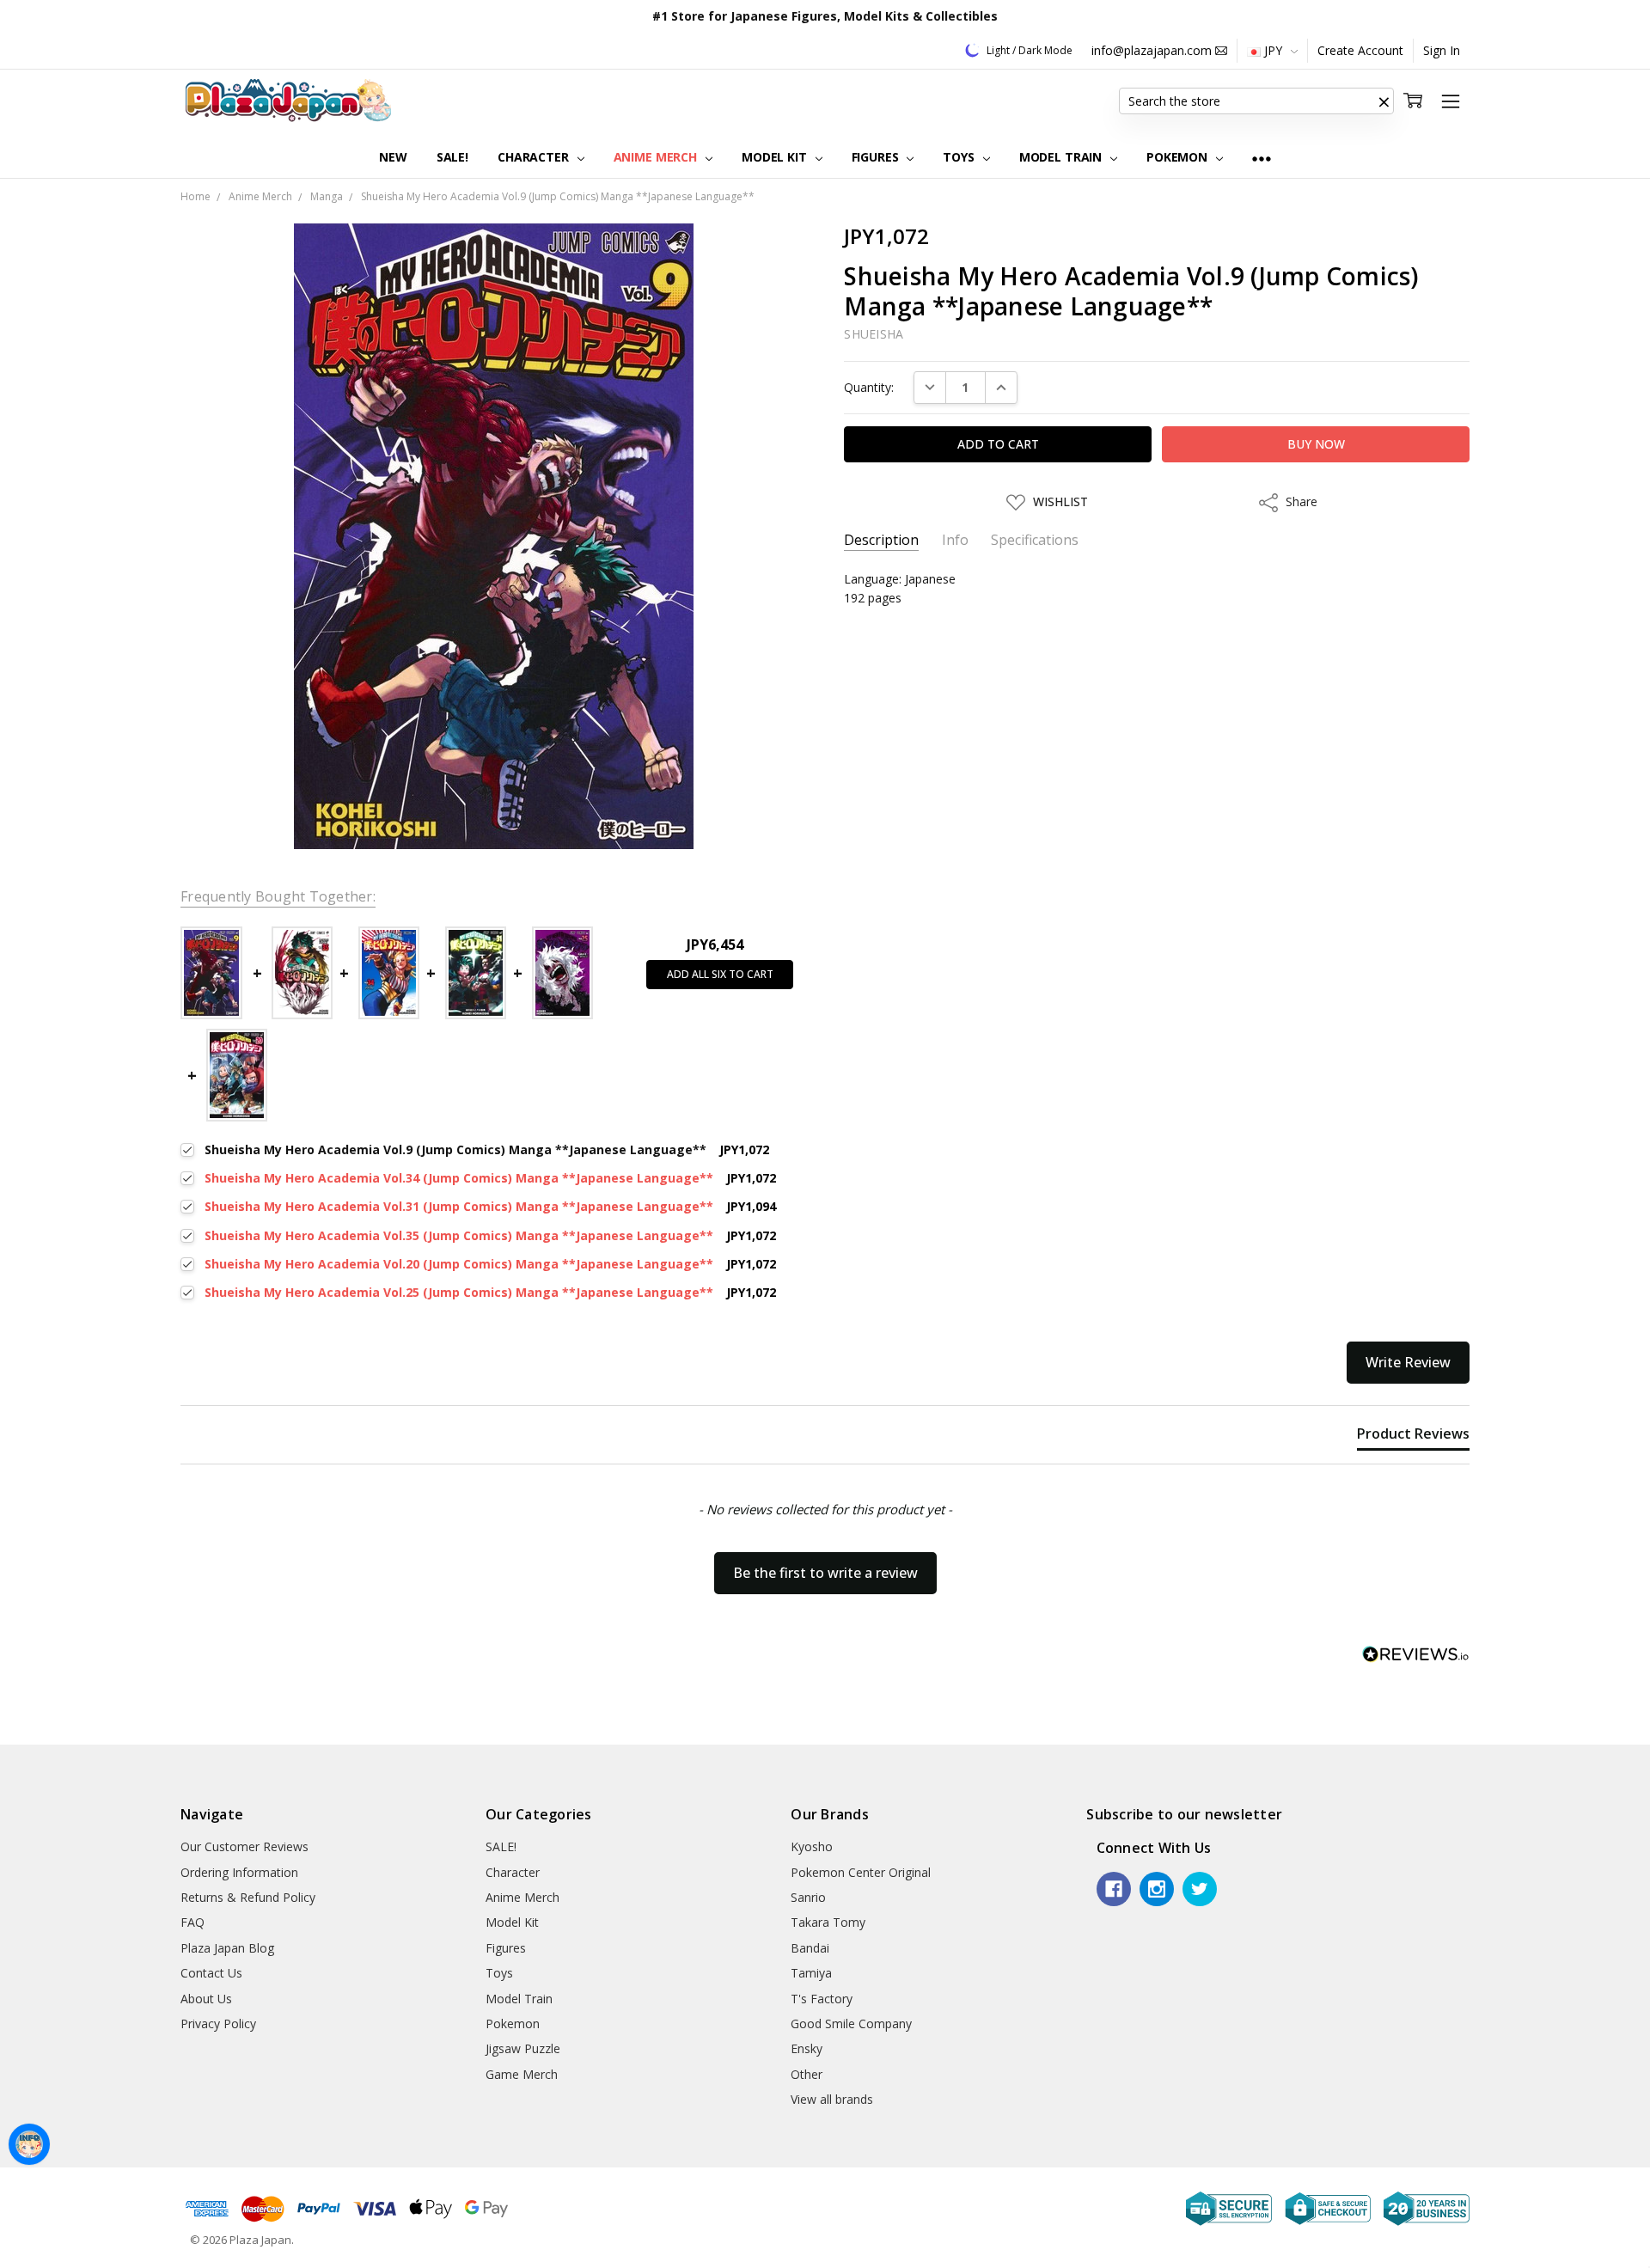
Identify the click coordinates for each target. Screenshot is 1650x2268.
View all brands (832, 2099)
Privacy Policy (218, 2023)
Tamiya (811, 1973)
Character (535, 157)
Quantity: (869, 387)
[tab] (1413, 1437)
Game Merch (522, 2074)
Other (807, 2074)
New (393, 157)
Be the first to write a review (825, 1573)
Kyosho (812, 1846)
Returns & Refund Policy (248, 1897)
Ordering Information (239, 1872)
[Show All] (1262, 158)
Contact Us (211, 1973)
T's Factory (822, 1999)
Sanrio (808, 1897)
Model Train (1062, 157)
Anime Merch (657, 157)
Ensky (807, 2048)
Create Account (1360, 50)
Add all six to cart (720, 974)
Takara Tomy (828, 1922)
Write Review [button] (1408, 1362)
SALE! (452, 157)
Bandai (810, 1948)
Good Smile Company (851, 2023)
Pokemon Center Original (861, 1872)
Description (881, 540)
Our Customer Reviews (244, 1846)
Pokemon (1179, 157)
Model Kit (776, 157)
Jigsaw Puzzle (523, 2048)
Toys (960, 157)
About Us (206, 1999)
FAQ (192, 1922)
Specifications (1035, 540)
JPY (1273, 50)
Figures (877, 157)
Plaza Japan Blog (227, 1948)
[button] (1384, 101)
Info (955, 540)
